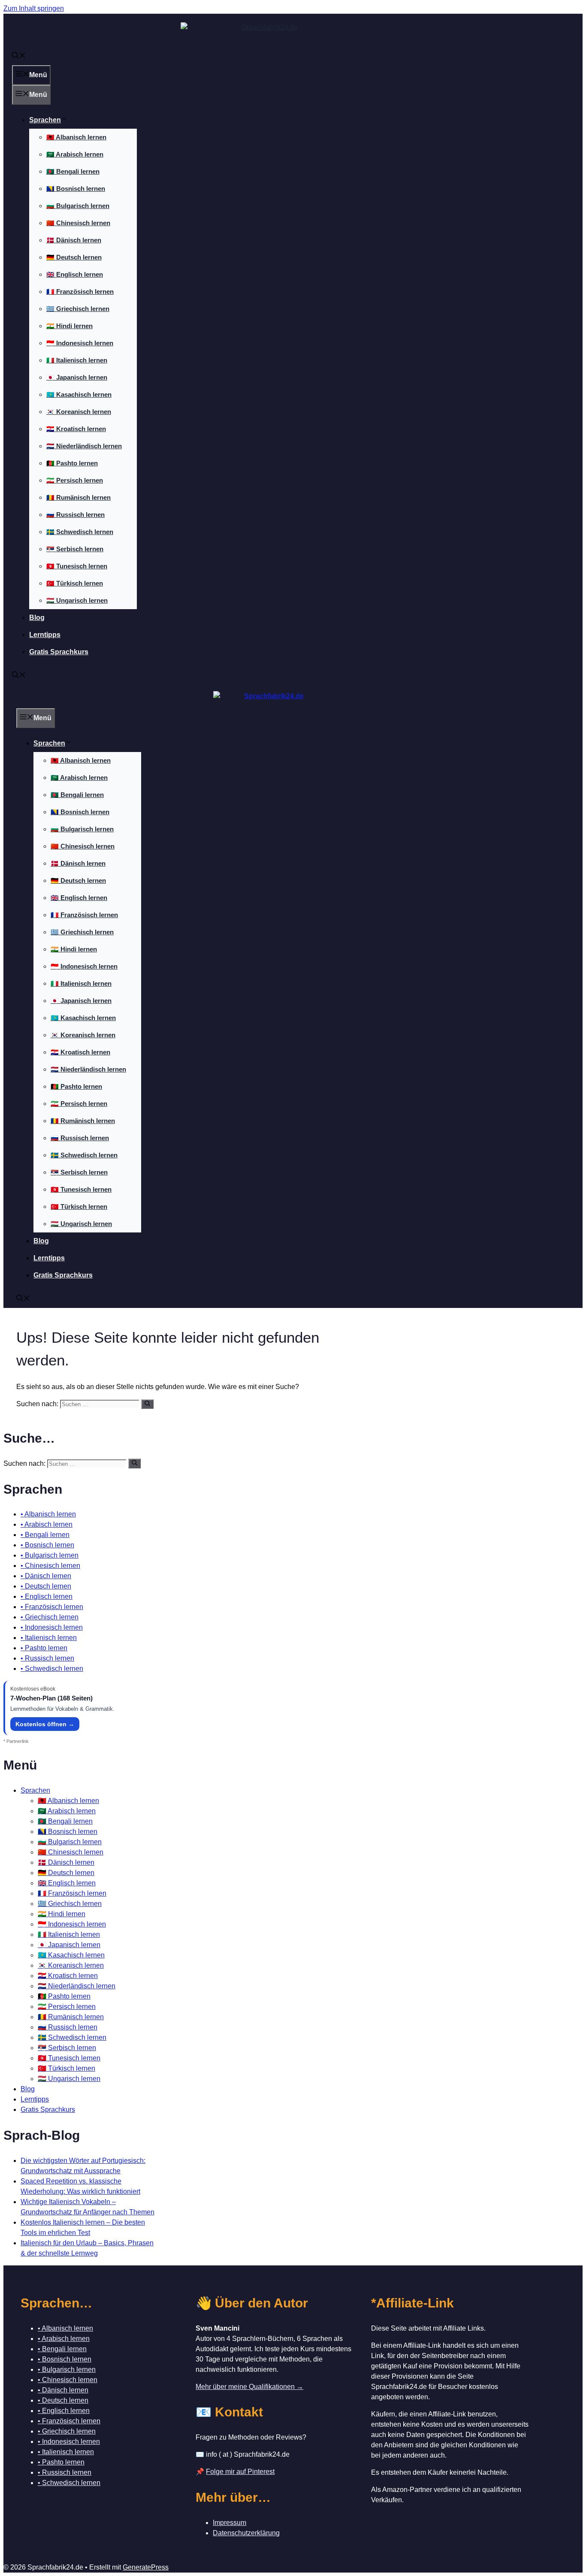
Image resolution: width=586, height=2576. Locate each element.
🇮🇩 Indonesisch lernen (80, 343)
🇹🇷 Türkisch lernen (75, 583)
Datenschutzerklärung (246, 2533)
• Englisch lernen (47, 1596)
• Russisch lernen (47, 1658)
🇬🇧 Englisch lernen (75, 274)
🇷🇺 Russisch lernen (76, 515)
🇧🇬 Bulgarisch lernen (78, 206)
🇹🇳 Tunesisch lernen (77, 566)
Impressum (230, 2523)
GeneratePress (146, 2567)
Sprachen (45, 120)
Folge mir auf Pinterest (240, 2472)
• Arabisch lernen (47, 1524)
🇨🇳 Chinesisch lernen (78, 223)
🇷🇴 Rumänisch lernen (79, 497)
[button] (19, 56)
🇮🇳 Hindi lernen (69, 326)
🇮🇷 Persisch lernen (75, 480)
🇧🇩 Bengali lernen (73, 171)
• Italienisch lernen (49, 1638)
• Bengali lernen (45, 1535)
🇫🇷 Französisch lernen (80, 291)
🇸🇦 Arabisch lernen (75, 154)
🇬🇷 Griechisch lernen (78, 309)
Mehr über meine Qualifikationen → (249, 2387)
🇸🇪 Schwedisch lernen (80, 532)
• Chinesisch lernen (50, 1566)
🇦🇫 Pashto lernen (72, 463)
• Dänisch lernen (46, 1576)
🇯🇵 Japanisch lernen (77, 377)
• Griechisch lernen (50, 1617)
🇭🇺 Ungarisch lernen (77, 600)
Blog (37, 618)
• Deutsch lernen (46, 1586)
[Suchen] (147, 1404)
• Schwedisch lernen (52, 1669)
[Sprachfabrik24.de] (270, 700)
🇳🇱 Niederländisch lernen (84, 446)
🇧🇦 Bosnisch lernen (76, 189)
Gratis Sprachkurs (59, 652)
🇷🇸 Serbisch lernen (75, 549)
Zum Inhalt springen (34, 8)
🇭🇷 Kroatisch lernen (76, 429)
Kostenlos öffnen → (45, 1724)
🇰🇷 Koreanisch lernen (79, 412)
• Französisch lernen (52, 1607)
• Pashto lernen (44, 1648)
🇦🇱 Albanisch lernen (76, 137)
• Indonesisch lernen (52, 1627)
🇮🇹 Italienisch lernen (77, 360)
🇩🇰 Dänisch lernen (74, 240)
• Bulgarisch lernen (50, 1555)
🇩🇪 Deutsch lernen (74, 257)
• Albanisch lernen (48, 1514)
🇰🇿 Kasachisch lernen (79, 394)
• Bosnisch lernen (47, 1545)
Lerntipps (45, 635)
